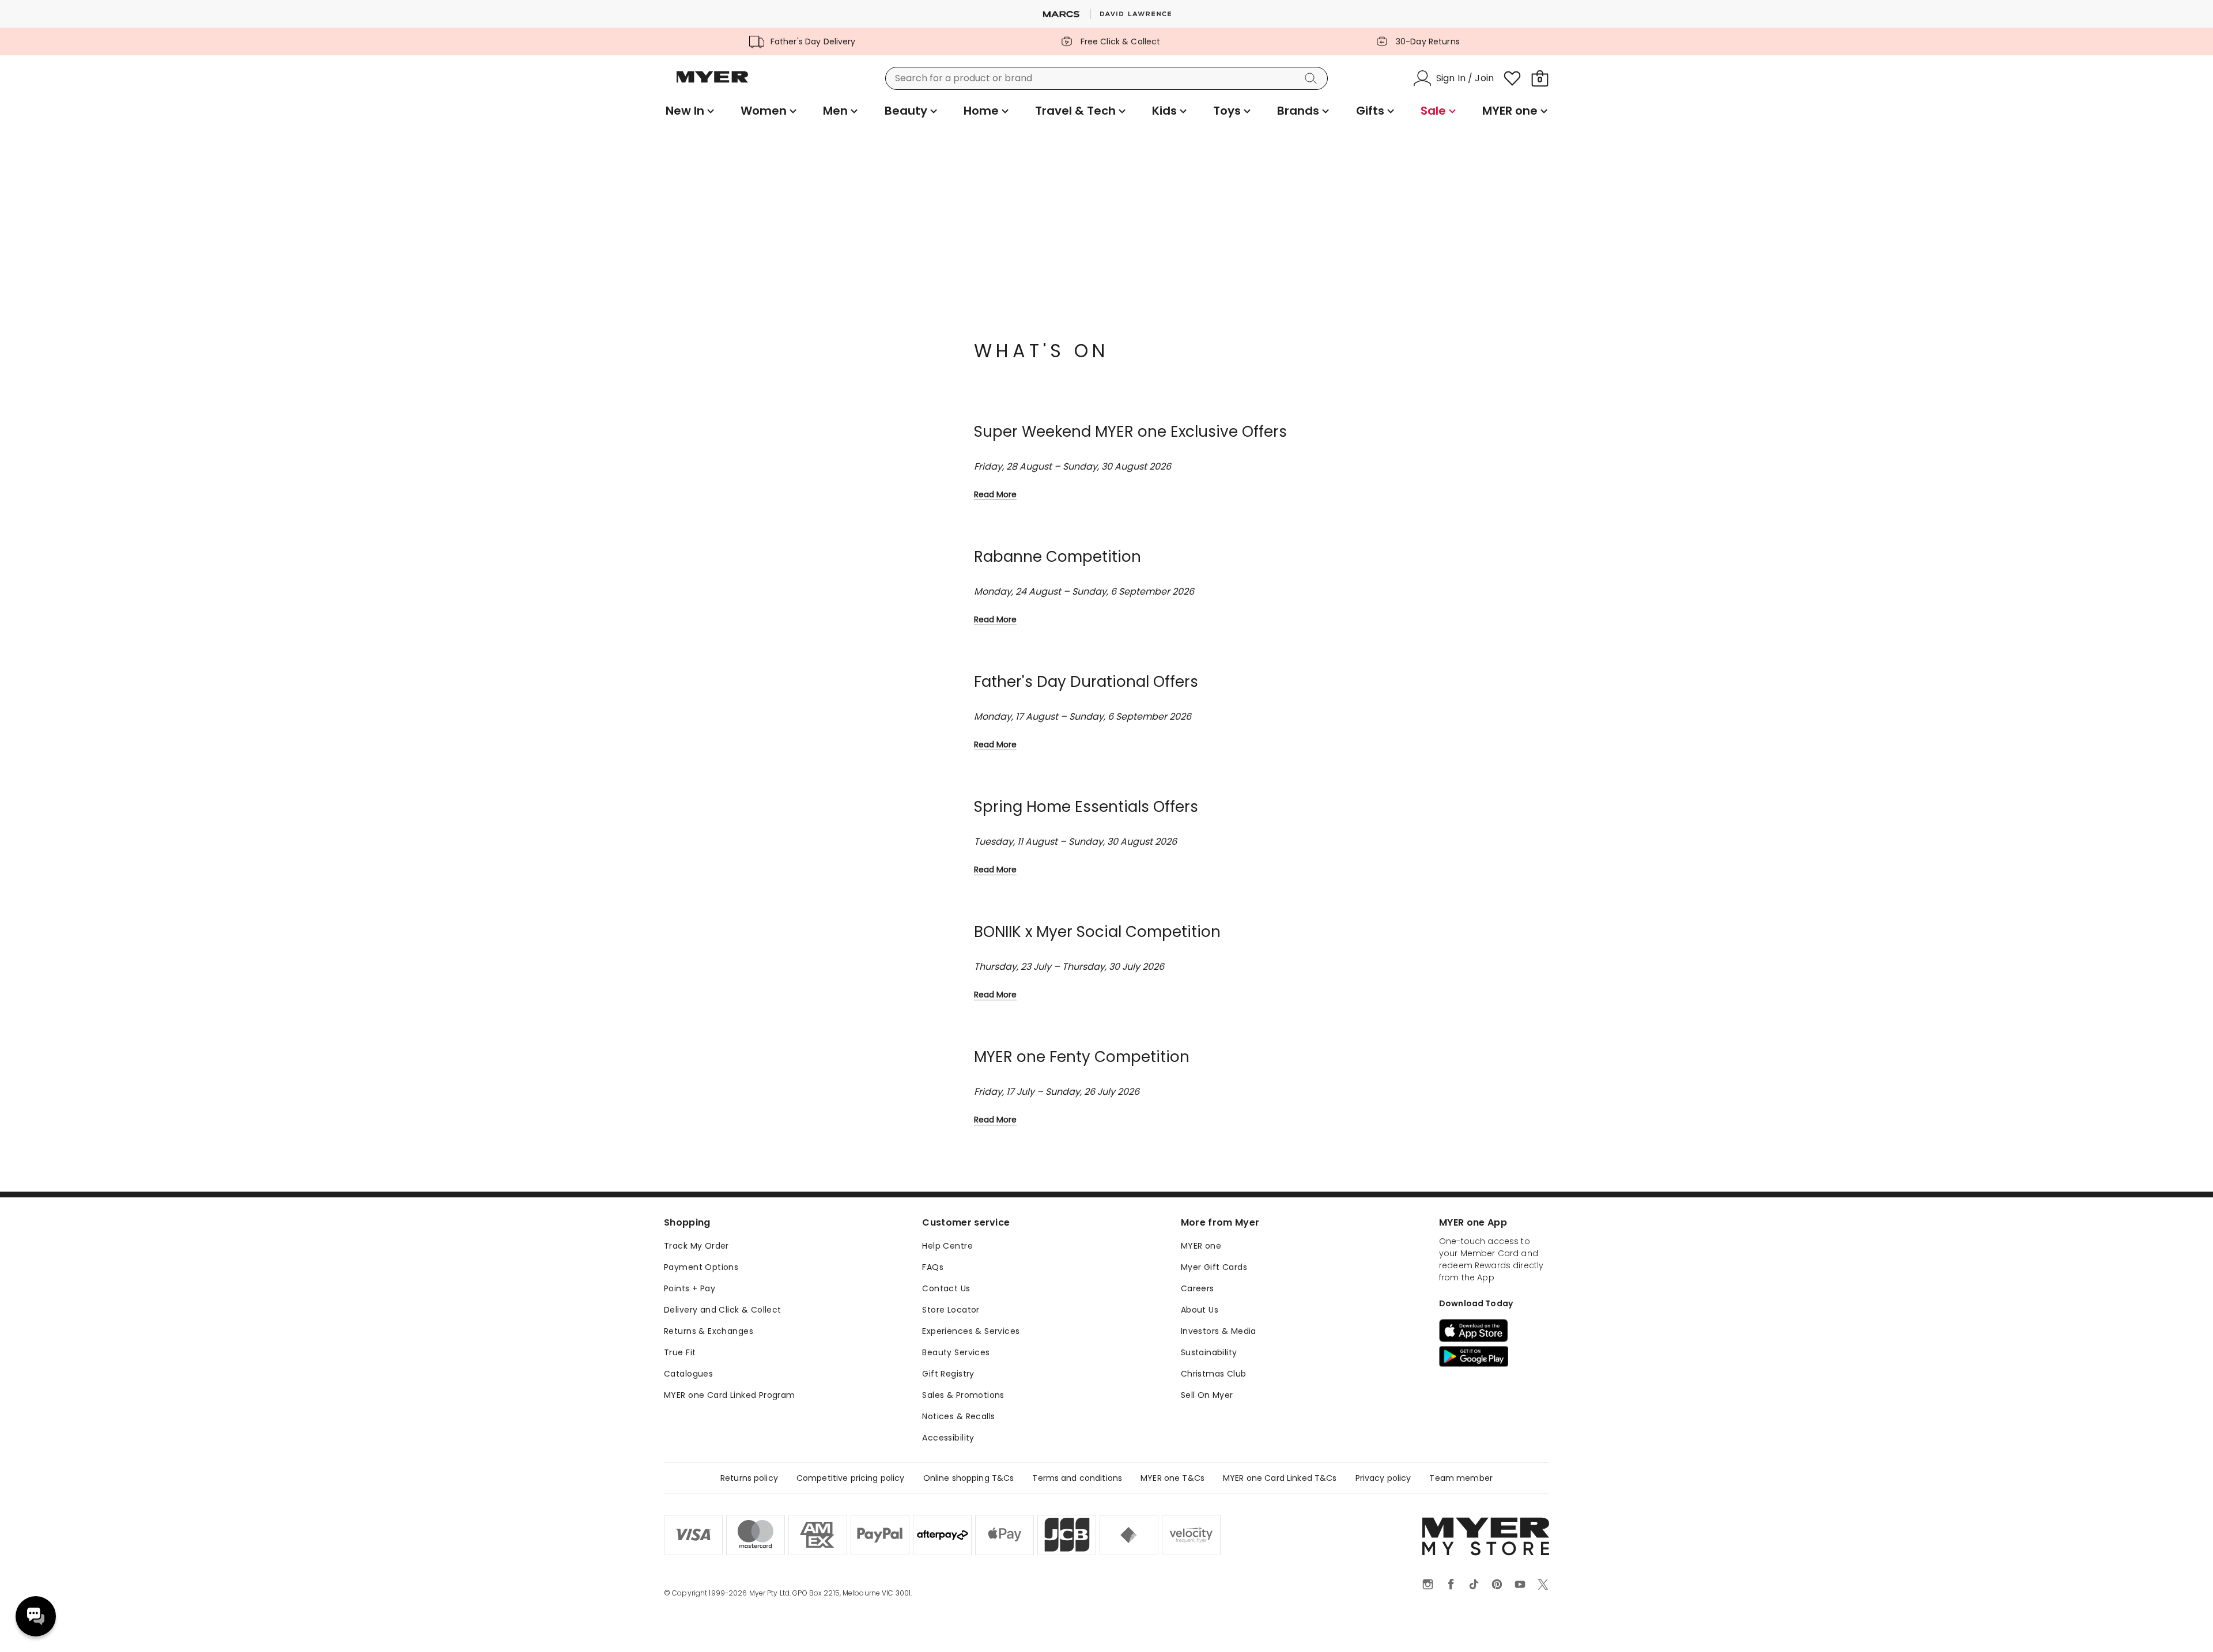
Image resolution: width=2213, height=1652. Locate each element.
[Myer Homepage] (712, 84)
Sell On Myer (1207, 1395)
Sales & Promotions (963, 1395)
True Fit (680, 1352)
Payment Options (701, 1267)
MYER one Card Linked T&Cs (1280, 1478)
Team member (1461, 1478)
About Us (1200, 1310)
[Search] (1313, 78)
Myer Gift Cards (1214, 1267)
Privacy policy (1383, 1478)
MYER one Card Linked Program (730, 1395)
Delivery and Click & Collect (723, 1310)
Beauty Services (956, 1352)
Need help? (36, 1616)
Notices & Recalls (958, 1416)
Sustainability (1209, 1352)
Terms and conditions (1077, 1478)
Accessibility (948, 1438)
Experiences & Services (971, 1331)
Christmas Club (1214, 1374)
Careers (1198, 1288)
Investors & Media (1219, 1331)
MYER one (1201, 1246)
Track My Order (696, 1246)
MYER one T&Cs (1172, 1478)
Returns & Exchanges (709, 1331)
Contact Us (946, 1288)
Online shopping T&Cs (969, 1478)
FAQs (933, 1267)
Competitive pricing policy (851, 1478)
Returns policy (749, 1478)
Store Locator (951, 1310)
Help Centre (947, 1246)
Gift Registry (948, 1374)
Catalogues (688, 1374)
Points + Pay (690, 1288)
